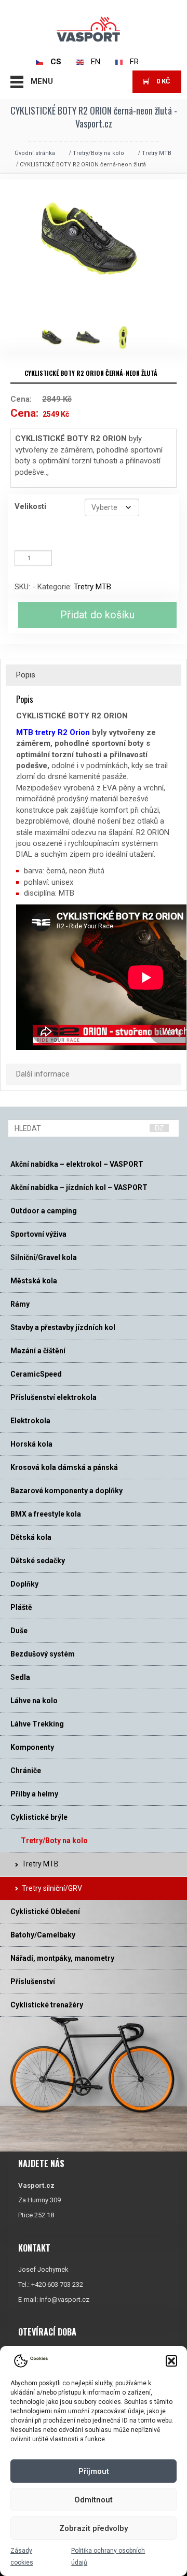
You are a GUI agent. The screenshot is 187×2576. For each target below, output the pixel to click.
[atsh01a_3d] (57, 338)
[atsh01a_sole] (129, 338)
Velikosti (30, 506)
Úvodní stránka (35, 153)
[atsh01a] (93, 338)
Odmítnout (94, 2500)
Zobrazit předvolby (94, 2528)
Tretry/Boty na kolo (98, 153)
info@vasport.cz (64, 2299)
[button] (171, 2361)
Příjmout (94, 2471)
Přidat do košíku (97, 615)
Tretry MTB (157, 153)
